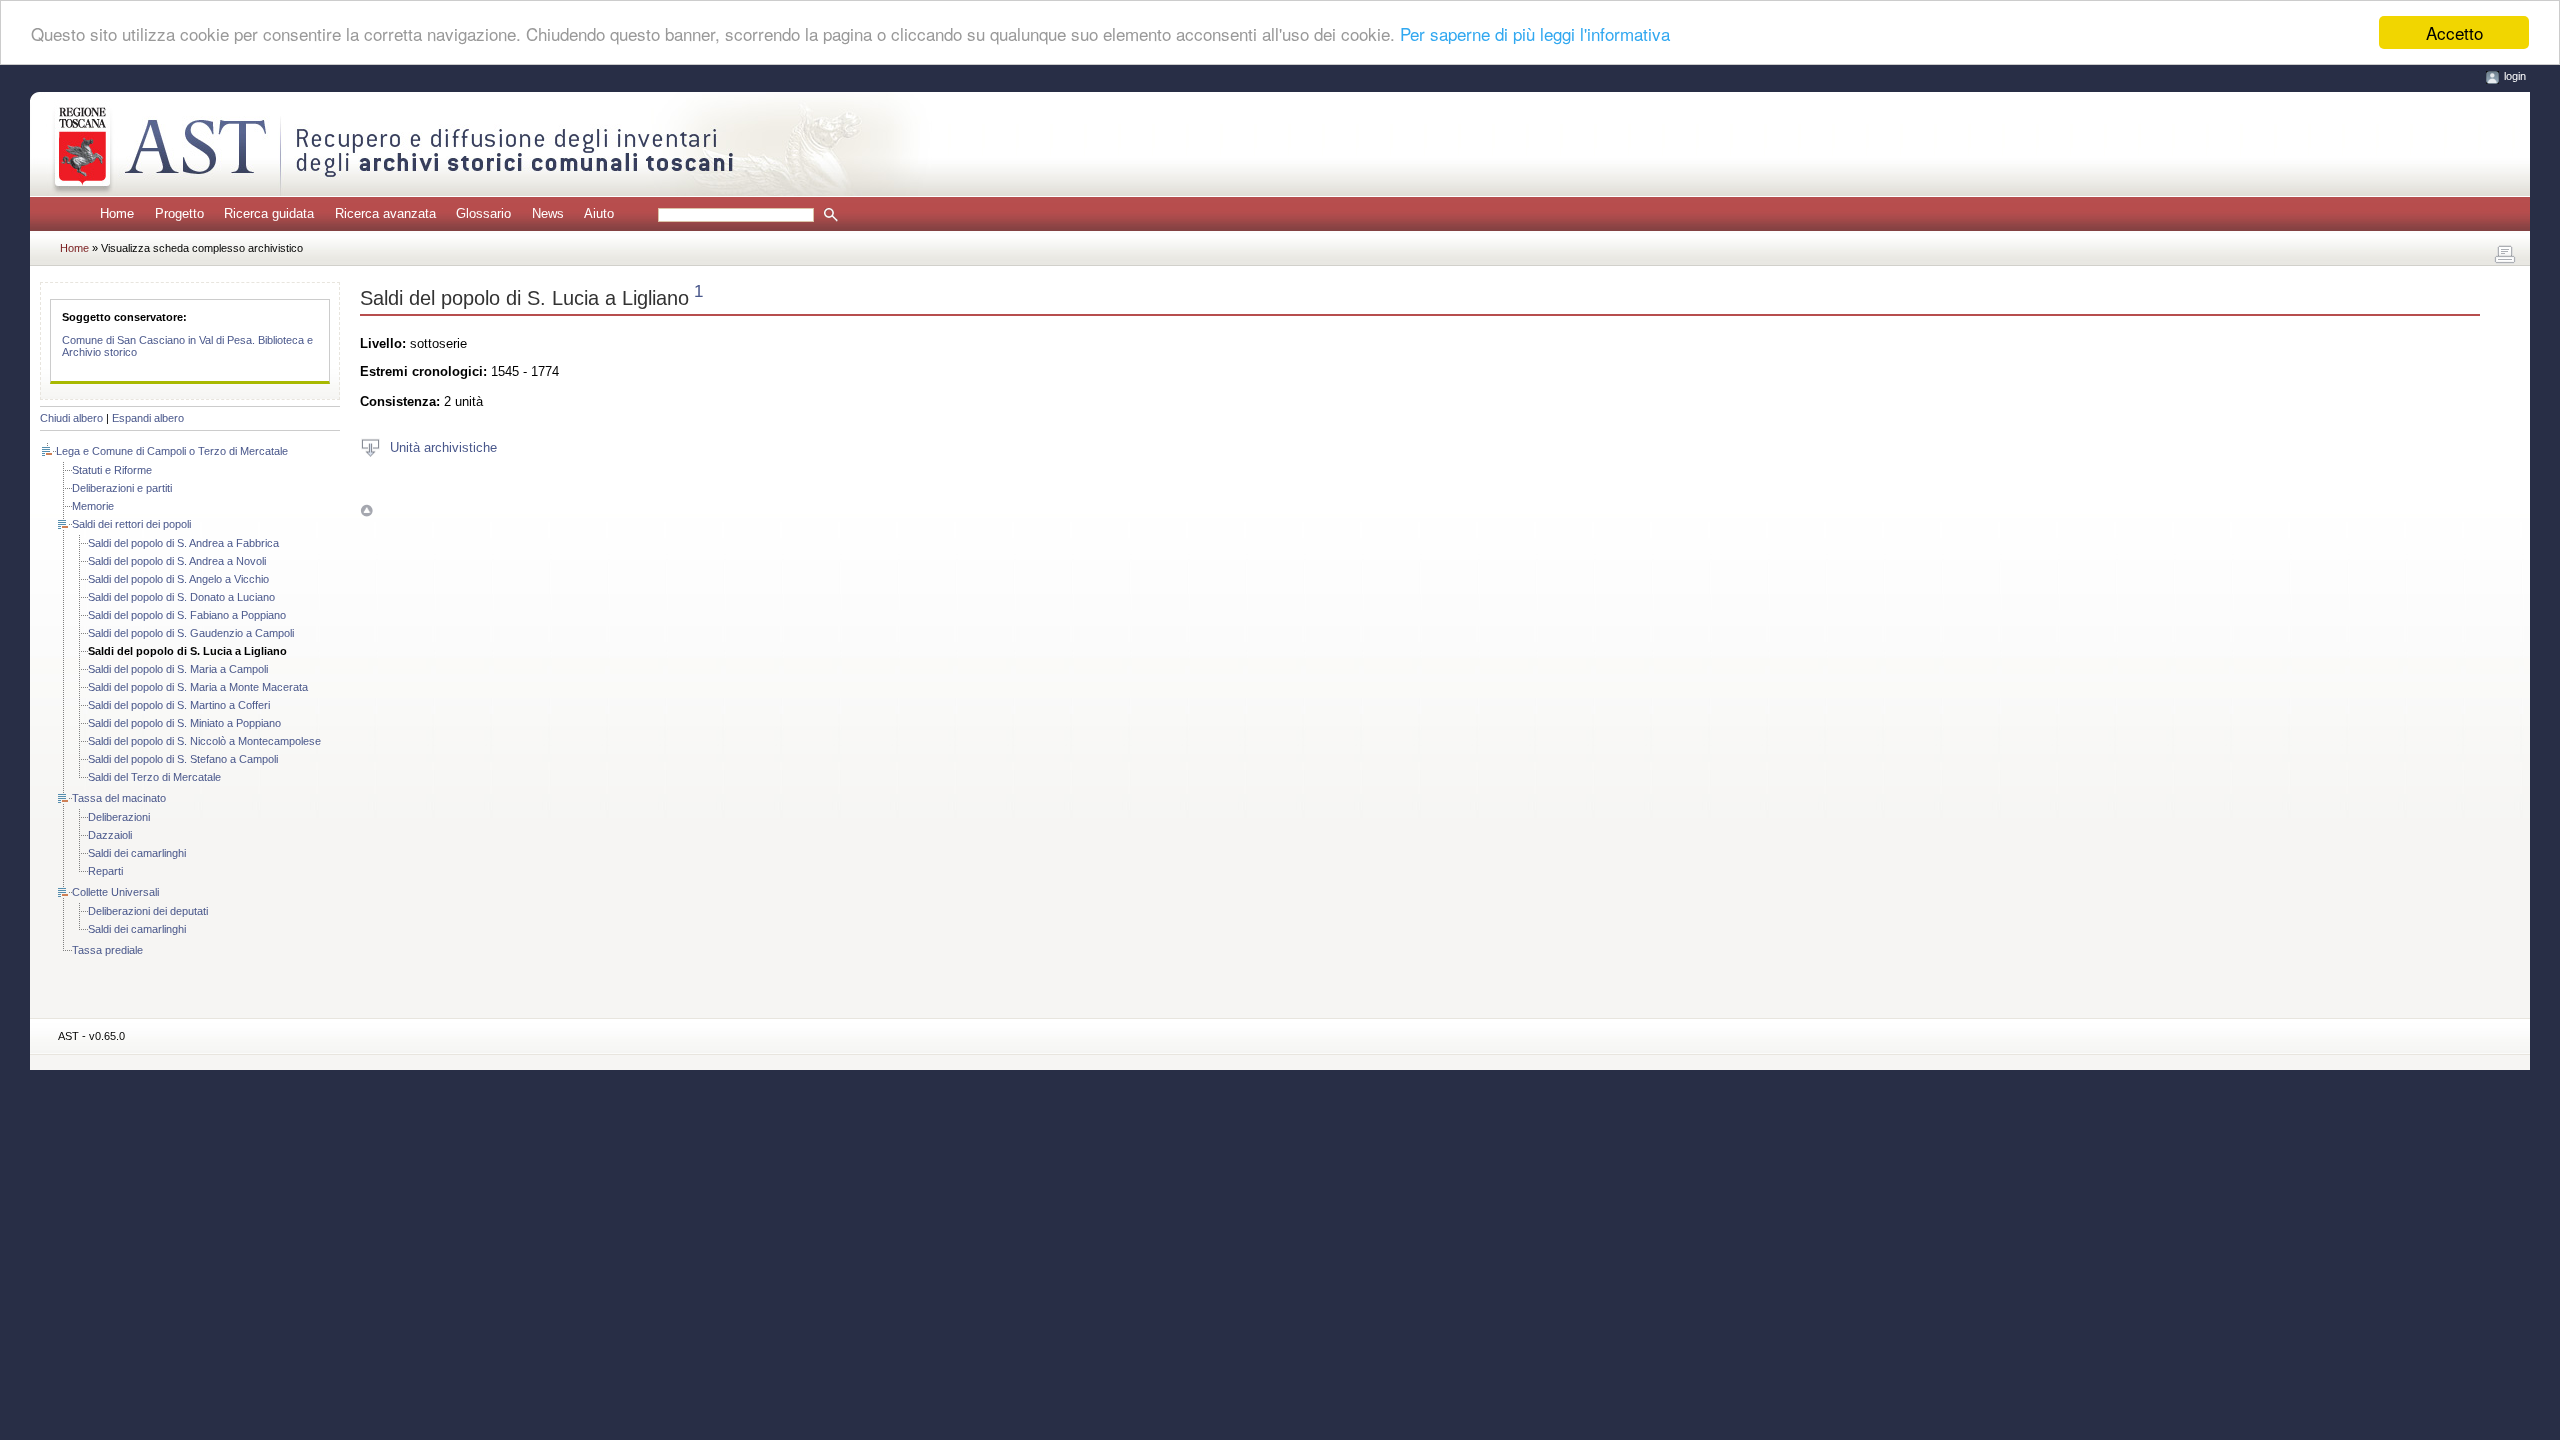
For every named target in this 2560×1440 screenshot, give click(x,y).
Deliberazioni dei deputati (148, 911)
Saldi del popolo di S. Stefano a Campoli (183, 759)
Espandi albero (148, 418)
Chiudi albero (71, 418)
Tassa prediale (107, 950)
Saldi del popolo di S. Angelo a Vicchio (178, 579)
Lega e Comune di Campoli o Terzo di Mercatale (172, 451)
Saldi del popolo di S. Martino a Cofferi (179, 705)
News (548, 213)
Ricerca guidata (269, 213)
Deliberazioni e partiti (122, 488)
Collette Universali (115, 892)
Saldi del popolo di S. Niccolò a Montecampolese (204, 741)
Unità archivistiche (443, 446)
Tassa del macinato (119, 798)
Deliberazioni (119, 817)
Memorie (93, 506)
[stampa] (2505, 255)
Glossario (483, 213)
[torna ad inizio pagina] (366, 510)
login (2515, 76)
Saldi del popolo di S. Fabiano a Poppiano (187, 615)
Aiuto (599, 213)
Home (117, 213)
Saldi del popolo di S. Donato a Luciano (181, 597)
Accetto (2454, 32)
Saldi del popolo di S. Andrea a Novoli (177, 561)
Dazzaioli (110, 835)
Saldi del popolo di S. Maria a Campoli (178, 669)
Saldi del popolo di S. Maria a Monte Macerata (198, 687)
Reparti (105, 871)
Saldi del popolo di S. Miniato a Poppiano (184, 723)
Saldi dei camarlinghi (137, 853)
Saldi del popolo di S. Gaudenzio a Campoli (191, 633)
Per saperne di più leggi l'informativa (1535, 33)
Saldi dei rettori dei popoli (131, 524)
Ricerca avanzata (385, 213)
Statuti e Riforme (112, 470)
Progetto (179, 213)
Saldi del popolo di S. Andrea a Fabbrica (183, 543)
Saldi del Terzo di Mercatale (154, 777)
